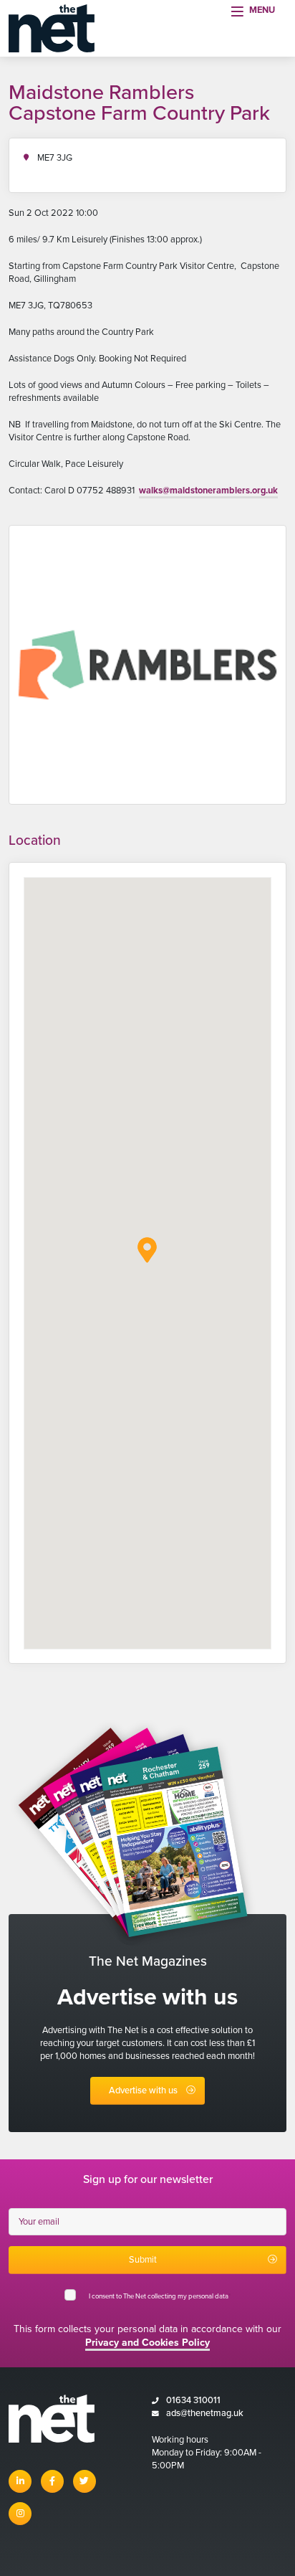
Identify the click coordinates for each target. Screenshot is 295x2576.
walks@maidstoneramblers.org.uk (208, 491)
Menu (262, 10)
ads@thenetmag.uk (205, 2413)
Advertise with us (143, 2090)
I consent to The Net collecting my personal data (160, 2296)
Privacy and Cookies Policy (147, 2343)
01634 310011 (193, 2400)
